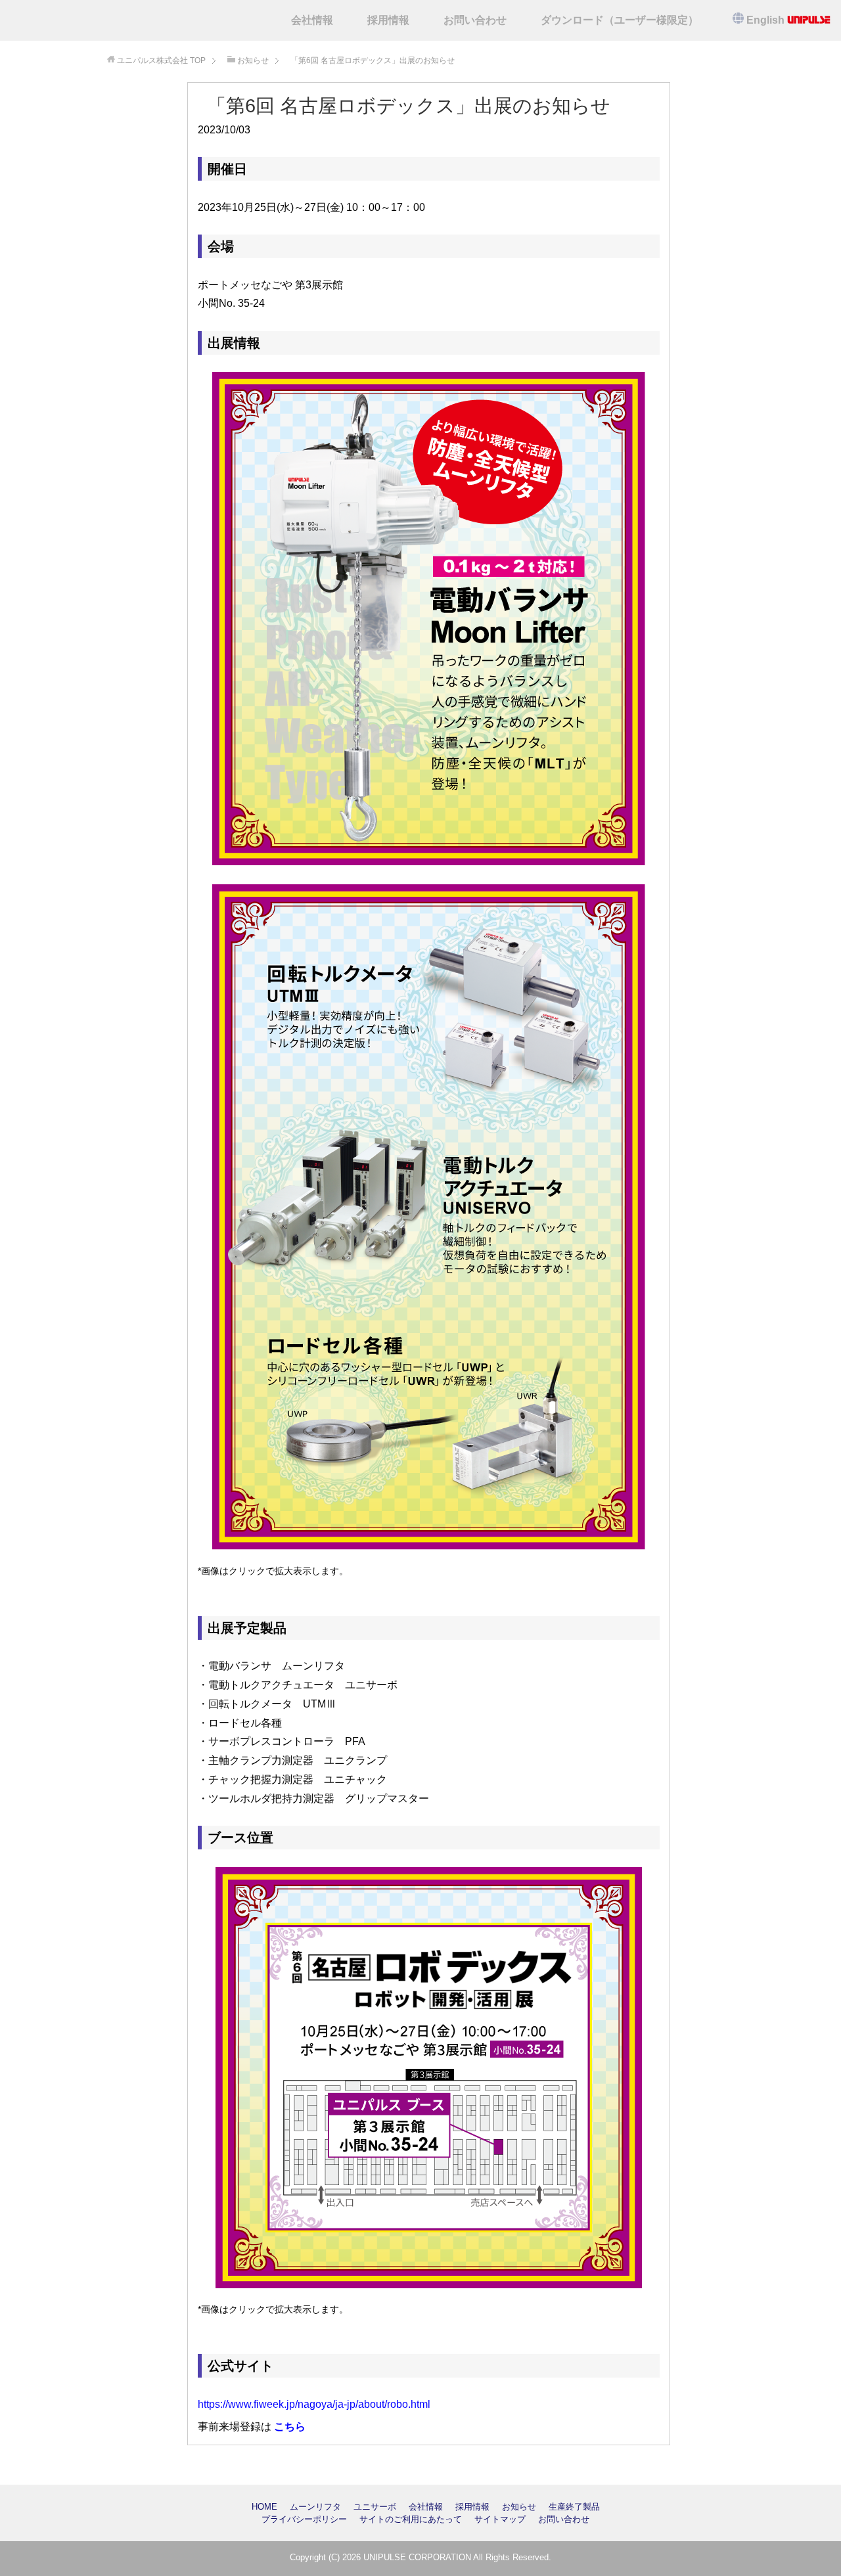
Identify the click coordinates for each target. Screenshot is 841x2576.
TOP (161, 60)
